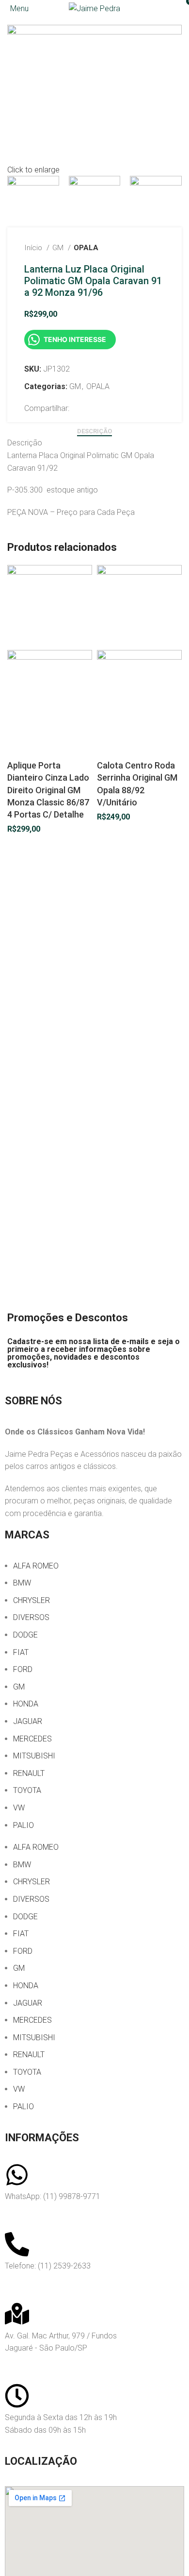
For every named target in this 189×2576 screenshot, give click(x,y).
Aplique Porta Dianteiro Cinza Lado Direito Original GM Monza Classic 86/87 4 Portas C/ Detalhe (48, 790)
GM (59, 248)
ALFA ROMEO (36, 1566)
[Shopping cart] (181, 9)
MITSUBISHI (34, 1756)
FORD (23, 1669)
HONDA (26, 1704)
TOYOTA (27, 1790)
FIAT (21, 1652)
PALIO (24, 1825)
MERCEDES (32, 1739)
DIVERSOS (31, 1617)
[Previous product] (141, 248)
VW (19, 1808)
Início (34, 248)
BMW (22, 1583)
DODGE (25, 1635)
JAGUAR (28, 1721)
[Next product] (160, 248)
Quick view (19, 747)
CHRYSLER (31, 1600)
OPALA (86, 248)
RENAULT (29, 1773)
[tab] (94, 431)
